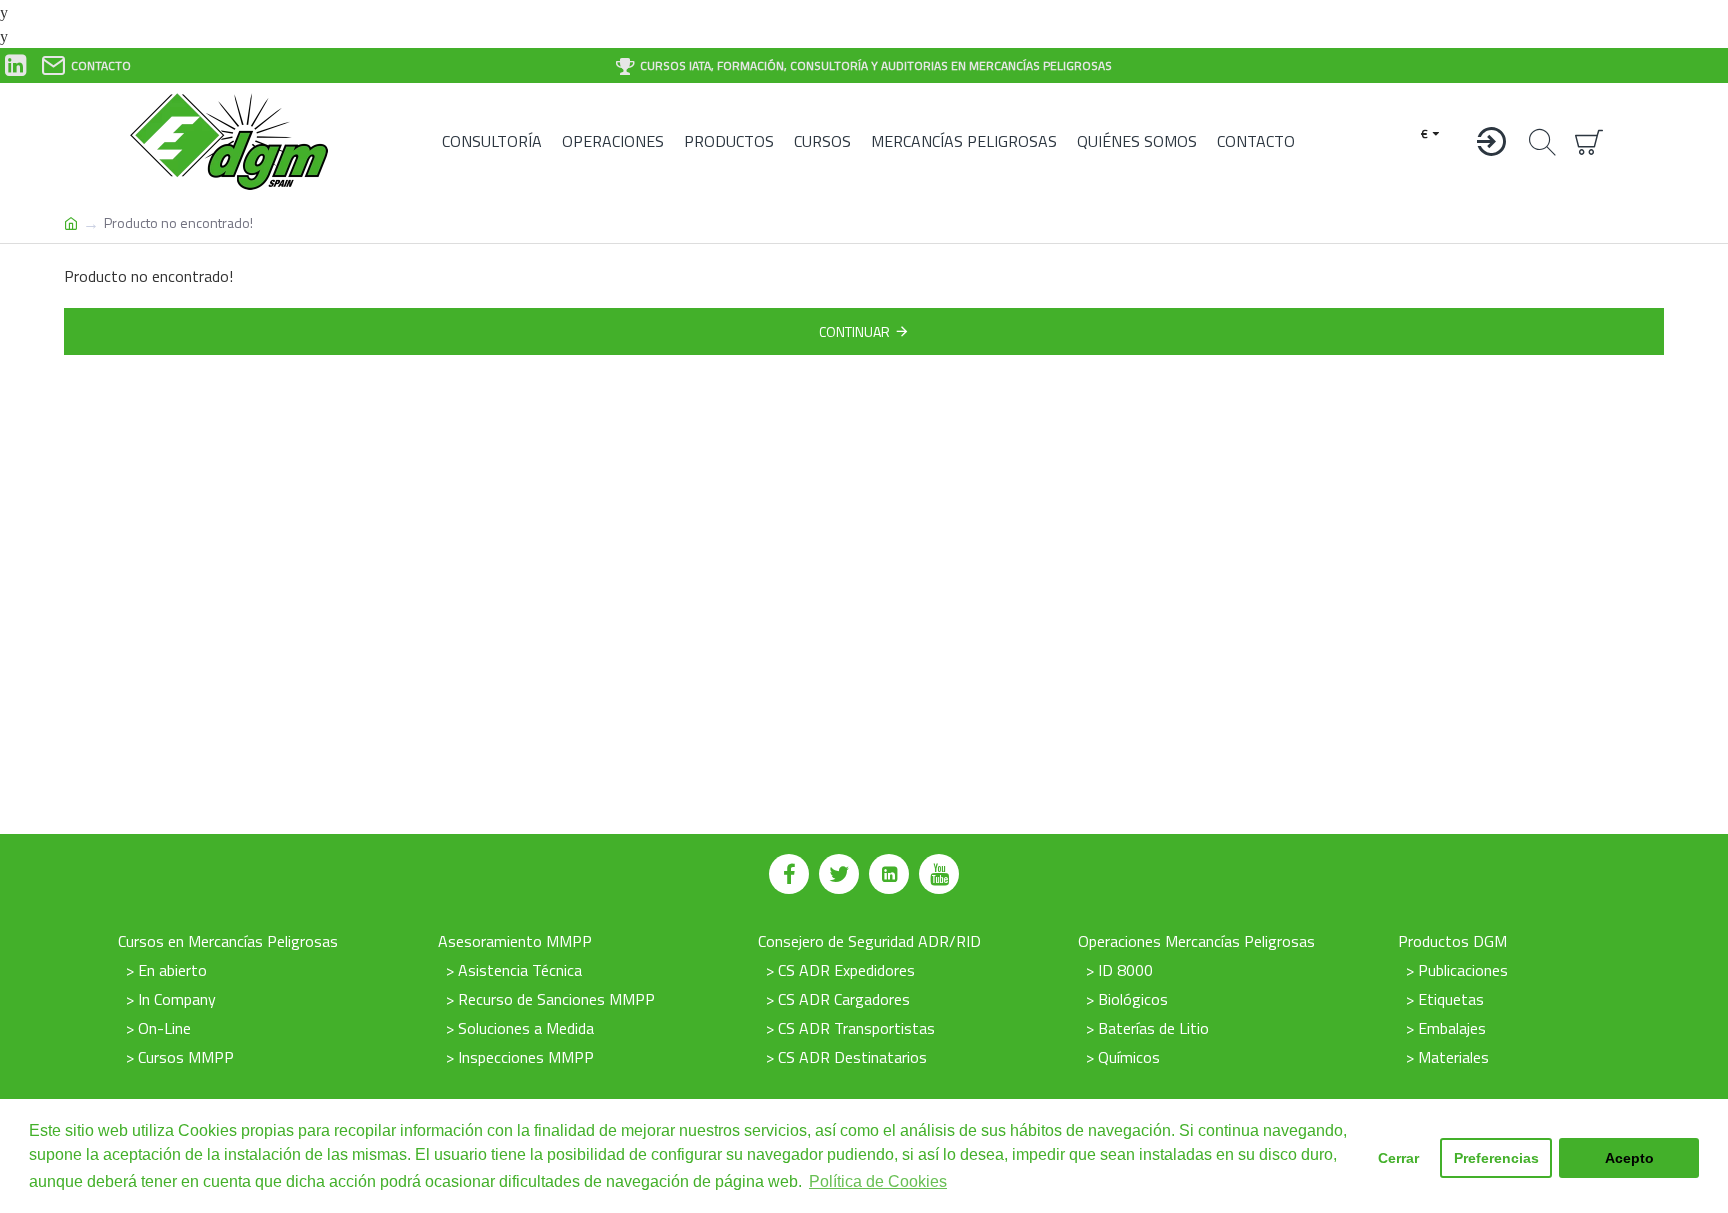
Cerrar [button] (1398, 1158)
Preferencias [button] (1496, 1158)
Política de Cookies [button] (878, 1181)
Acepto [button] (1629, 1158)
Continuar (854, 331)
